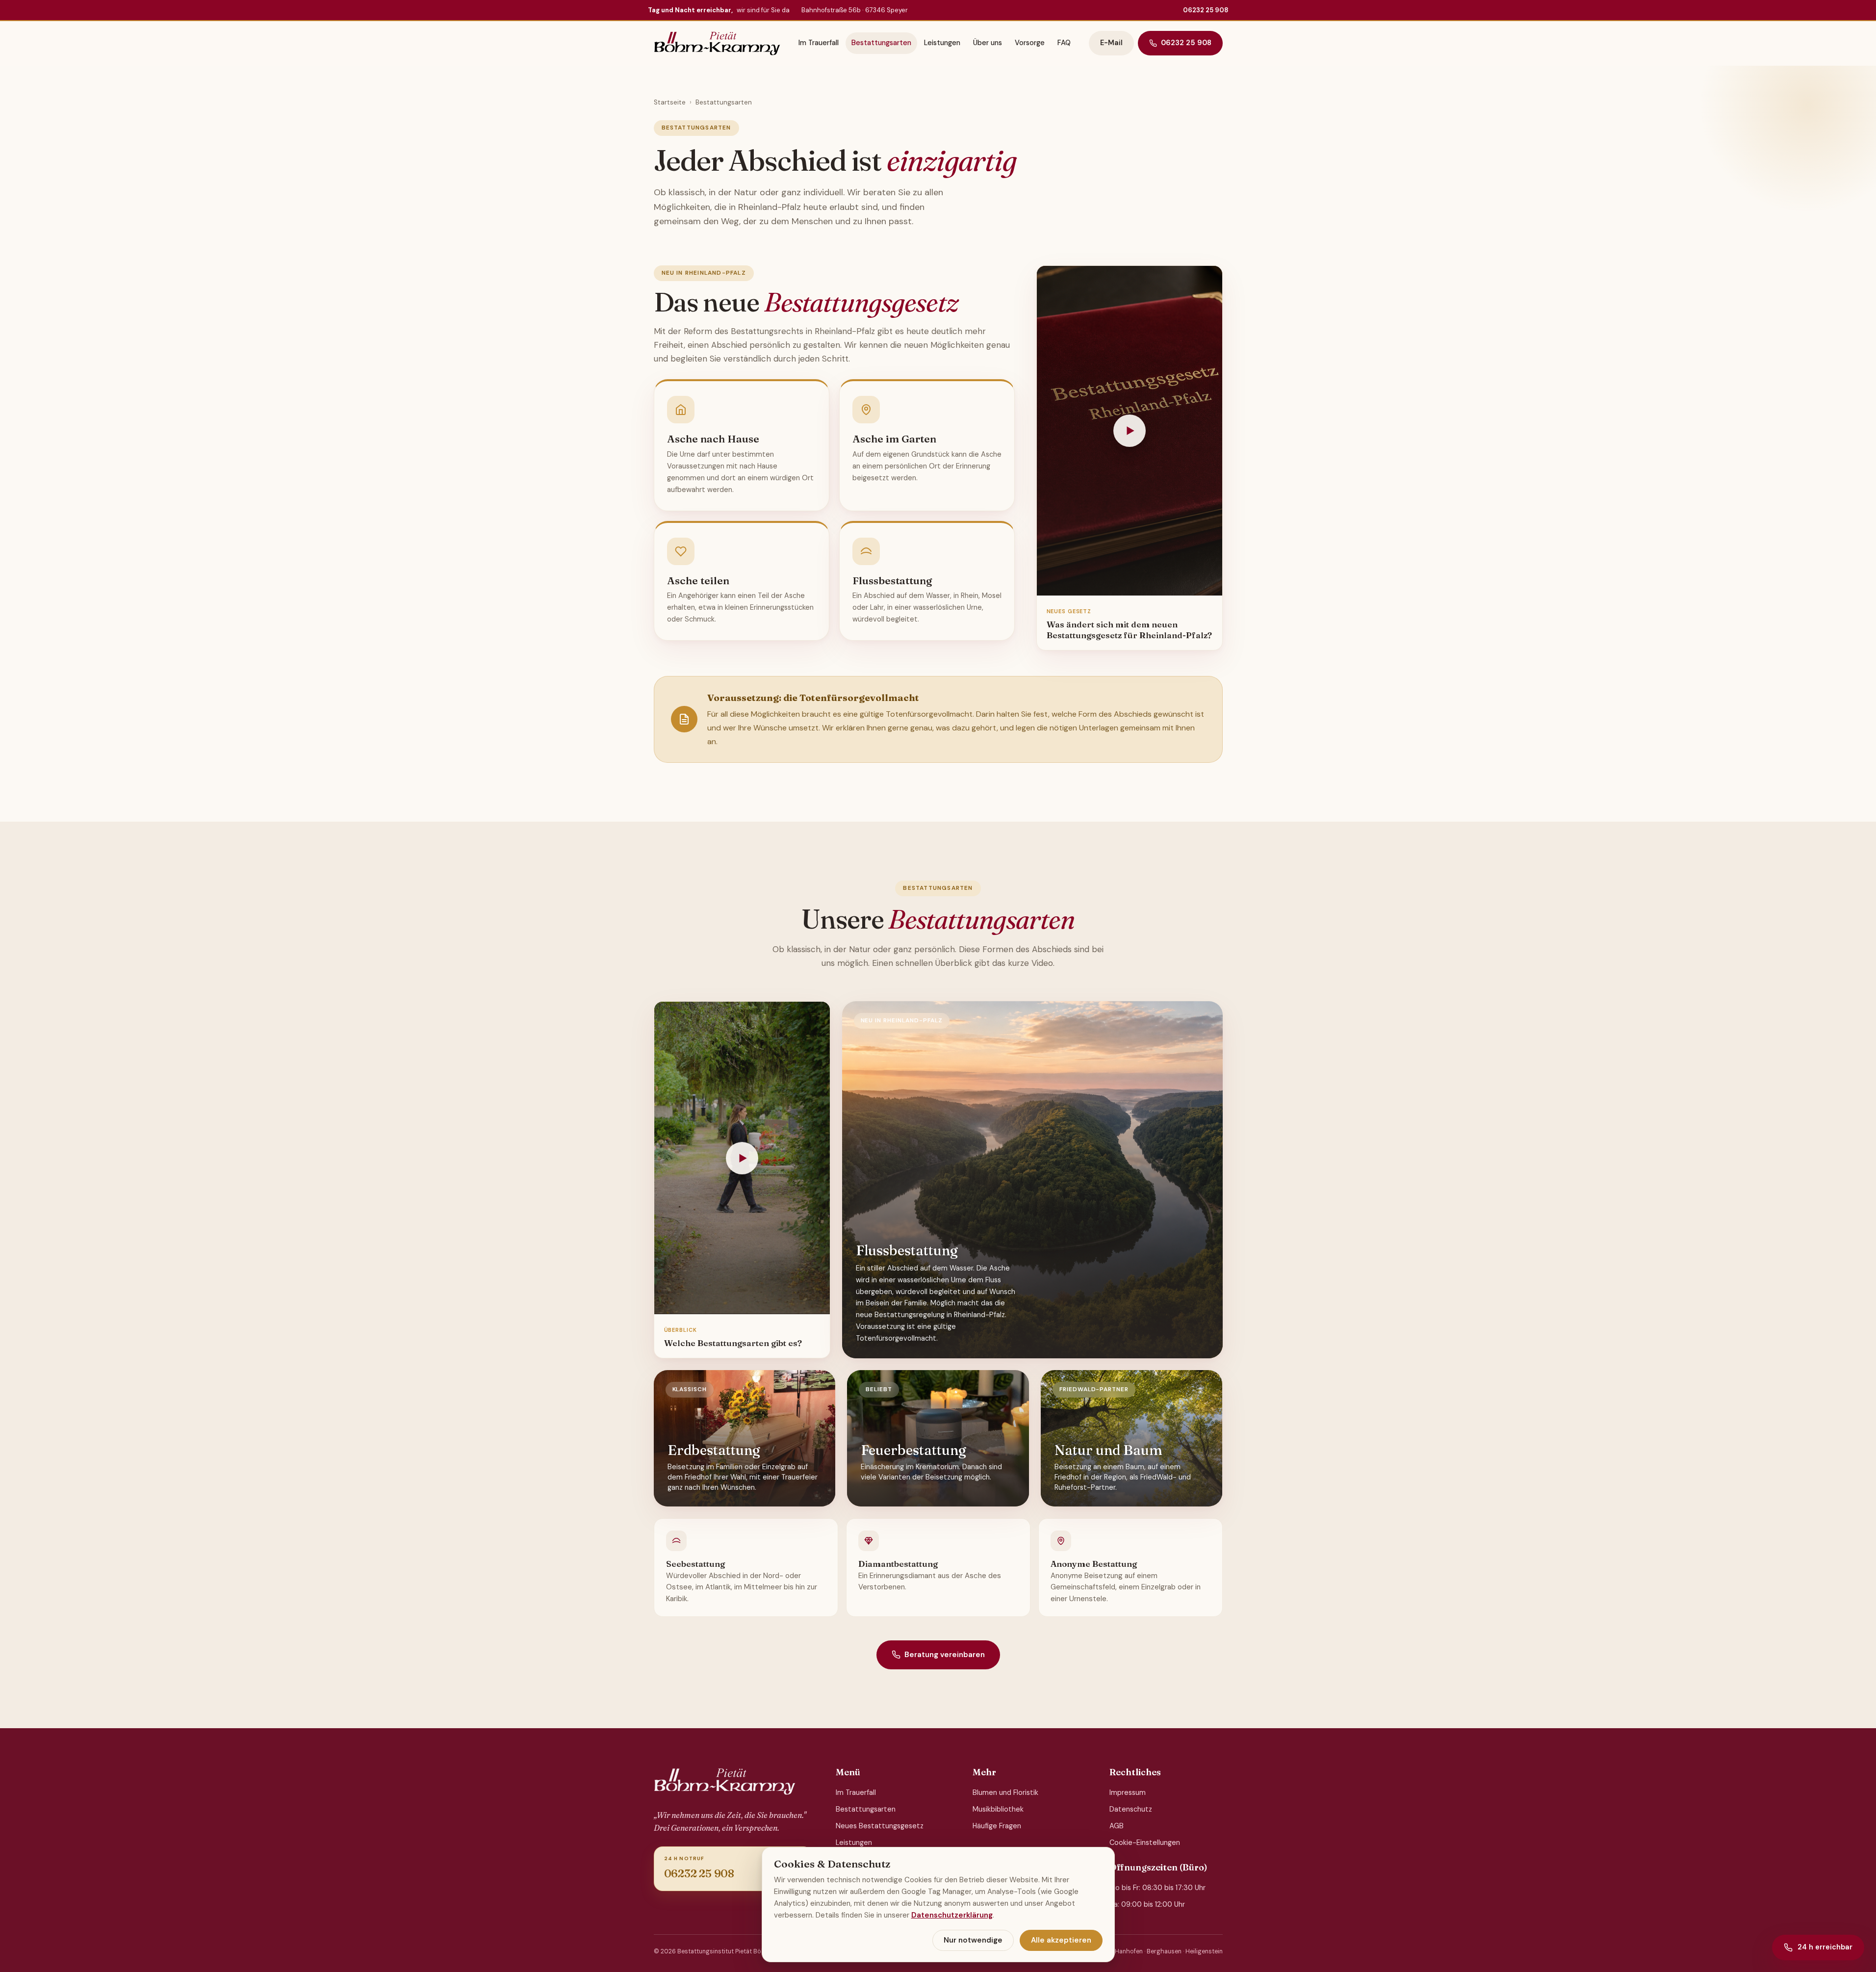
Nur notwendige (973, 1940)
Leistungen (942, 43)
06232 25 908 (1206, 10)
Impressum (1128, 1792)
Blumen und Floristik (1005, 1792)
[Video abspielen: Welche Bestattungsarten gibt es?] (742, 1158)
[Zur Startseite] (717, 43)
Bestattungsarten (881, 43)
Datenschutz (1131, 1809)
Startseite (670, 102)
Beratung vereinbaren (945, 1655)
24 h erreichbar (1825, 1947)
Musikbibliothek (998, 1809)
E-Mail (1111, 43)
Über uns (988, 43)
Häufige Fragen (997, 1826)
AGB (1117, 1826)
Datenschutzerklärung (952, 1915)
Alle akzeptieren (1061, 1940)
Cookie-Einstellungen (1145, 1842)
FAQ (1064, 43)
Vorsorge (1030, 43)
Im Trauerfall (819, 43)
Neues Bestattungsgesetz (880, 1826)
